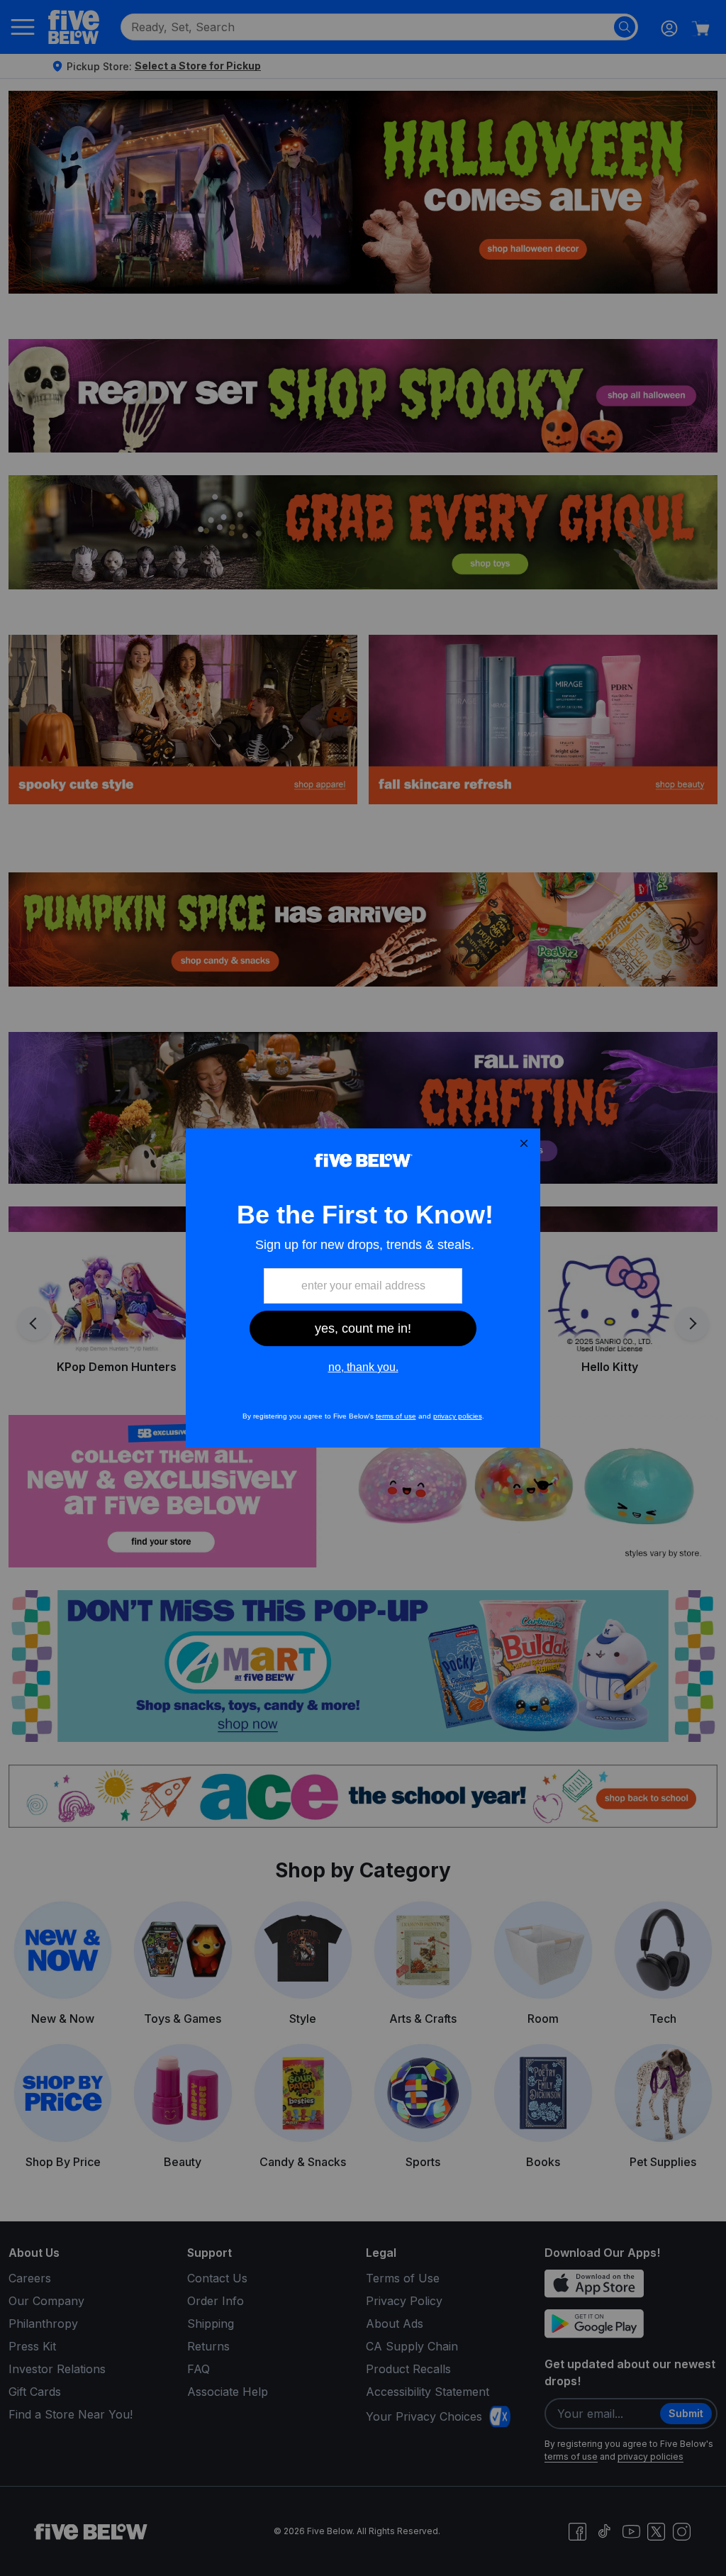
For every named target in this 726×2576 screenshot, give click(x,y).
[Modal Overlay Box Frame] (363, 1288)
